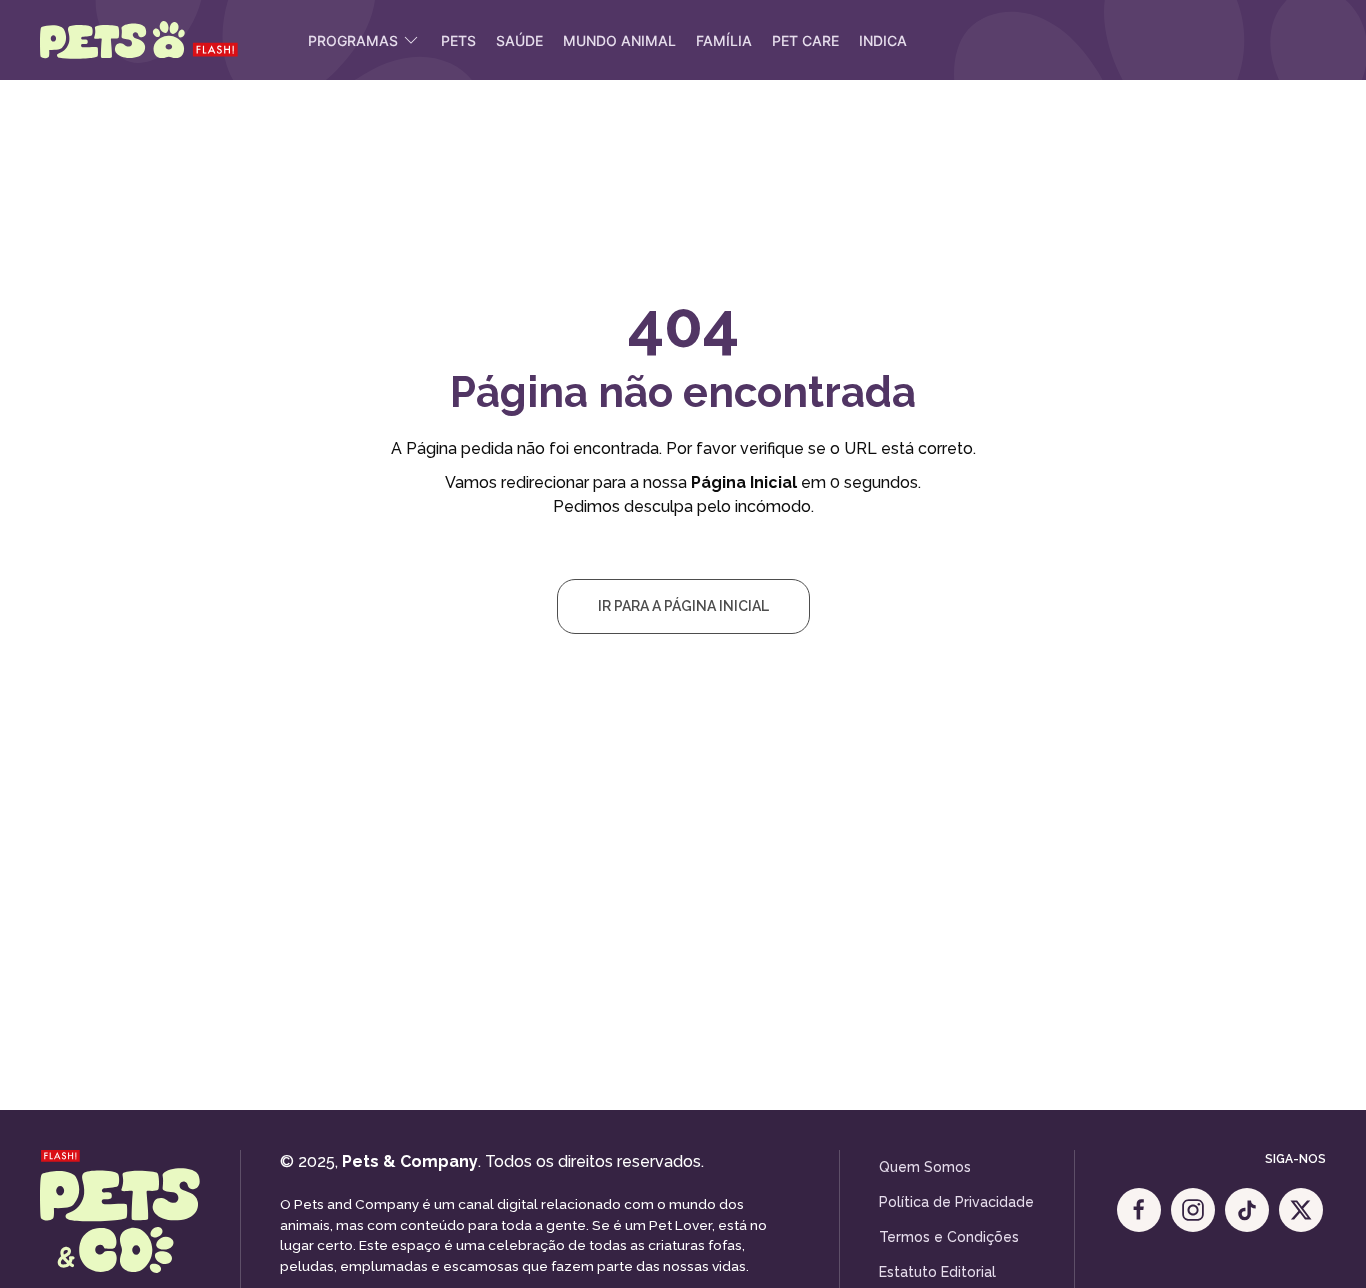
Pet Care (805, 40)
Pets (458, 40)
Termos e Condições (949, 1237)
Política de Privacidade (956, 1202)
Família (724, 40)
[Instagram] (1193, 1210)
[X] (1301, 1210)
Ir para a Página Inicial (683, 606)
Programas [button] (353, 40)
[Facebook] (1139, 1210)
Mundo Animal (619, 40)
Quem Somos (925, 1167)
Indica (883, 40)
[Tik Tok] (1247, 1210)
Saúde (519, 40)
